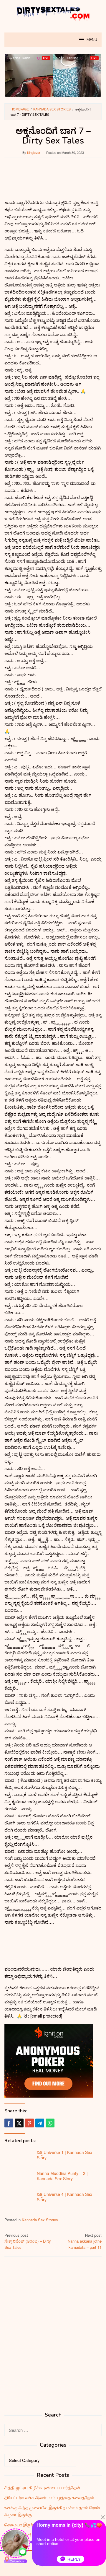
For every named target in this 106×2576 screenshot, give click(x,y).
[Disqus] (53, 2337)
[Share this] (9, 2123)
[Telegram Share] (40, 2123)
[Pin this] (29, 2123)
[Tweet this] (19, 2123)
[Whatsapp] (50, 2123)
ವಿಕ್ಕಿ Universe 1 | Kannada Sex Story (64, 2155)
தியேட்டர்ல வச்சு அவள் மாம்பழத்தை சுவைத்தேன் (49, 2497)
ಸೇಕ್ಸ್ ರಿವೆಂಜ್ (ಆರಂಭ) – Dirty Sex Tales (28, 2241)
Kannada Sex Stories (40, 2220)
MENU (92, 40)
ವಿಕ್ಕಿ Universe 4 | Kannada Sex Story (64, 2197)
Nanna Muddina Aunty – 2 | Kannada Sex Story (62, 2176)
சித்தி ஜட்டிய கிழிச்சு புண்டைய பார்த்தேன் (42, 2487)
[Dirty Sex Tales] (53, 13)
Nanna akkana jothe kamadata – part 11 (85, 2241)
